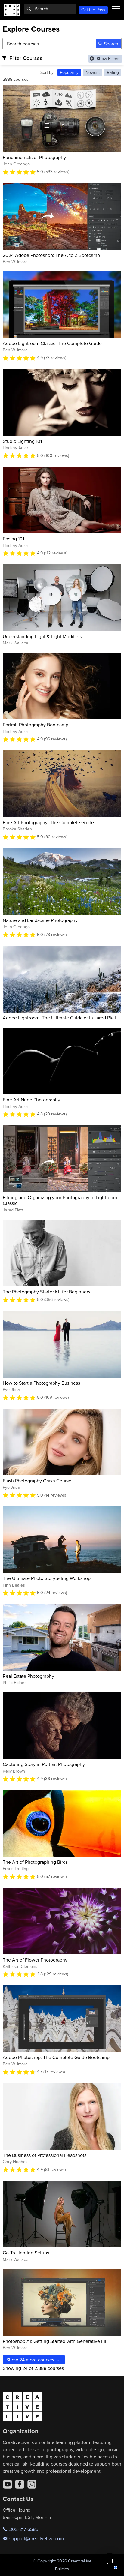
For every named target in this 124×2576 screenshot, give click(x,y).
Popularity (69, 72)
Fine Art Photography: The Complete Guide (48, 822)
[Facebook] (20, 2484)
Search (111, 44)
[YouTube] (8, 2484)
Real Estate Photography (28, 1676)
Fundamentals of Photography (34, 157)
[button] (110, 2562)
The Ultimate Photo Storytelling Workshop (47, 1578)
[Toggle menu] (116, 9)
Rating (113, 72)
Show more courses (31, 2360)
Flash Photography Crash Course (37, 1481)
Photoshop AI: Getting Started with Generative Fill (55, 2341)
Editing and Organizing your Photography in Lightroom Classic (60, 1200)
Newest (93, 72)
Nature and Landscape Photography (40, 920)
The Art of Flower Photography (35, 1960)
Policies (62, 2569)
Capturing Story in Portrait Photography (44, 1764)
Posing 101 (13, 539)
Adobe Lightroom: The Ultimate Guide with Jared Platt (60, 1018)
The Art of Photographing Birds (35, 1862)
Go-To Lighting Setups (26, 2253)
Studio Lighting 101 (22, 441)
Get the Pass (93, 10)
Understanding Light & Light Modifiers (42, 636)
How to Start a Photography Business (41, 1383)
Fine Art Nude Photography (31, 1100)
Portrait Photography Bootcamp (36, 725)
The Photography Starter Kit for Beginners (46, 1292)
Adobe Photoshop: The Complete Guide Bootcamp (56, 2057)
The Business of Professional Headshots (45, 2155)
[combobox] (50, 9)
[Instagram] (32, 2484)
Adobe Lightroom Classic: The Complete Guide (52, 343)
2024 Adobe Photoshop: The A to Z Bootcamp (51, 255)
